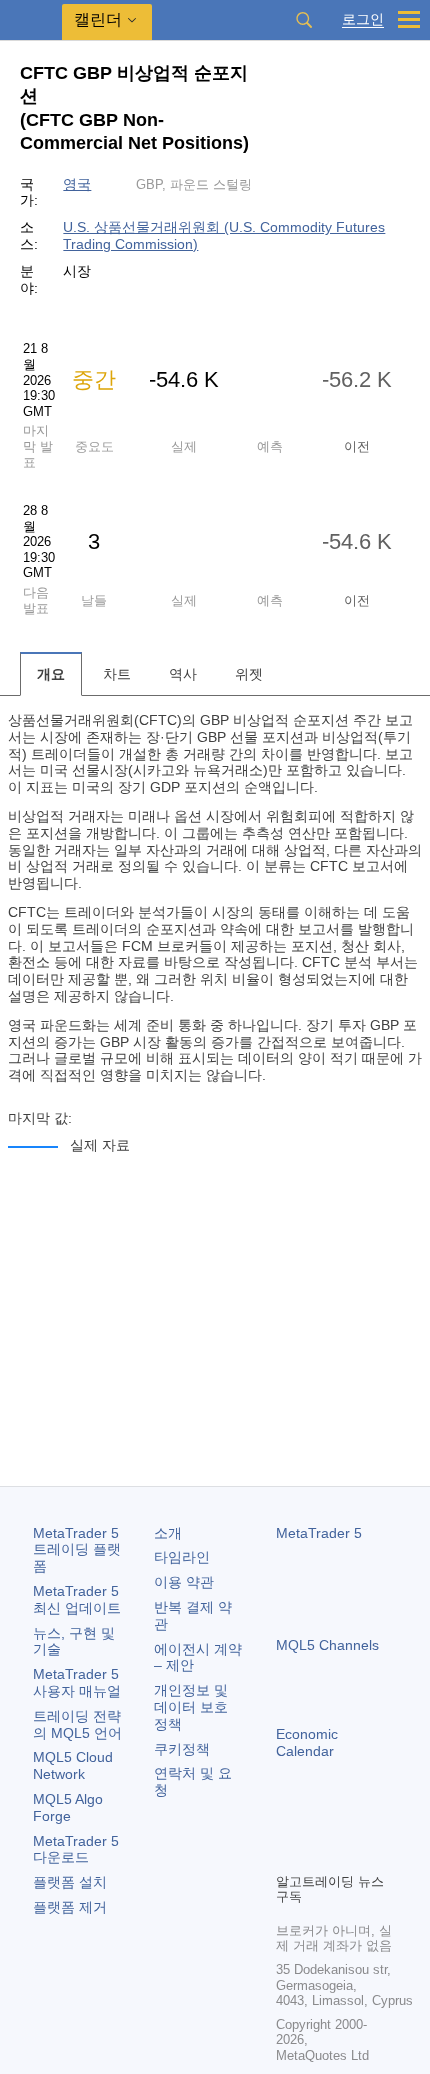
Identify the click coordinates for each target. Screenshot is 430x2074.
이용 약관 (184, 1582)
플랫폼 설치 (70, 1882)
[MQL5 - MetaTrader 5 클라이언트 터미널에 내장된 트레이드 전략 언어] (31, 20)
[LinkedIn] (288, 1854)
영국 (77, 184)
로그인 (363, 19)
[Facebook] (288, 1822)
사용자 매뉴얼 (77, 1682)
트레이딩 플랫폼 (77, 1550)
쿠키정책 (182, 1749)
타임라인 (182, 1557)
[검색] (304, 20)
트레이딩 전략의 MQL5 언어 (77, 1724)
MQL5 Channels (327, 1645)
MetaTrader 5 (319, 1533)
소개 (168, 1533)
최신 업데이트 (77, 1599)
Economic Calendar (307, 1742)
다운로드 (76, 1849)
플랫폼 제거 (70, 1907)
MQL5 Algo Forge (68, 1807)
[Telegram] (320, 1822)
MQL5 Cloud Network (73, 1765)
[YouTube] (384, 1822)
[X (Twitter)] (352, 1822)
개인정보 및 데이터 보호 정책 (191, 1707)
